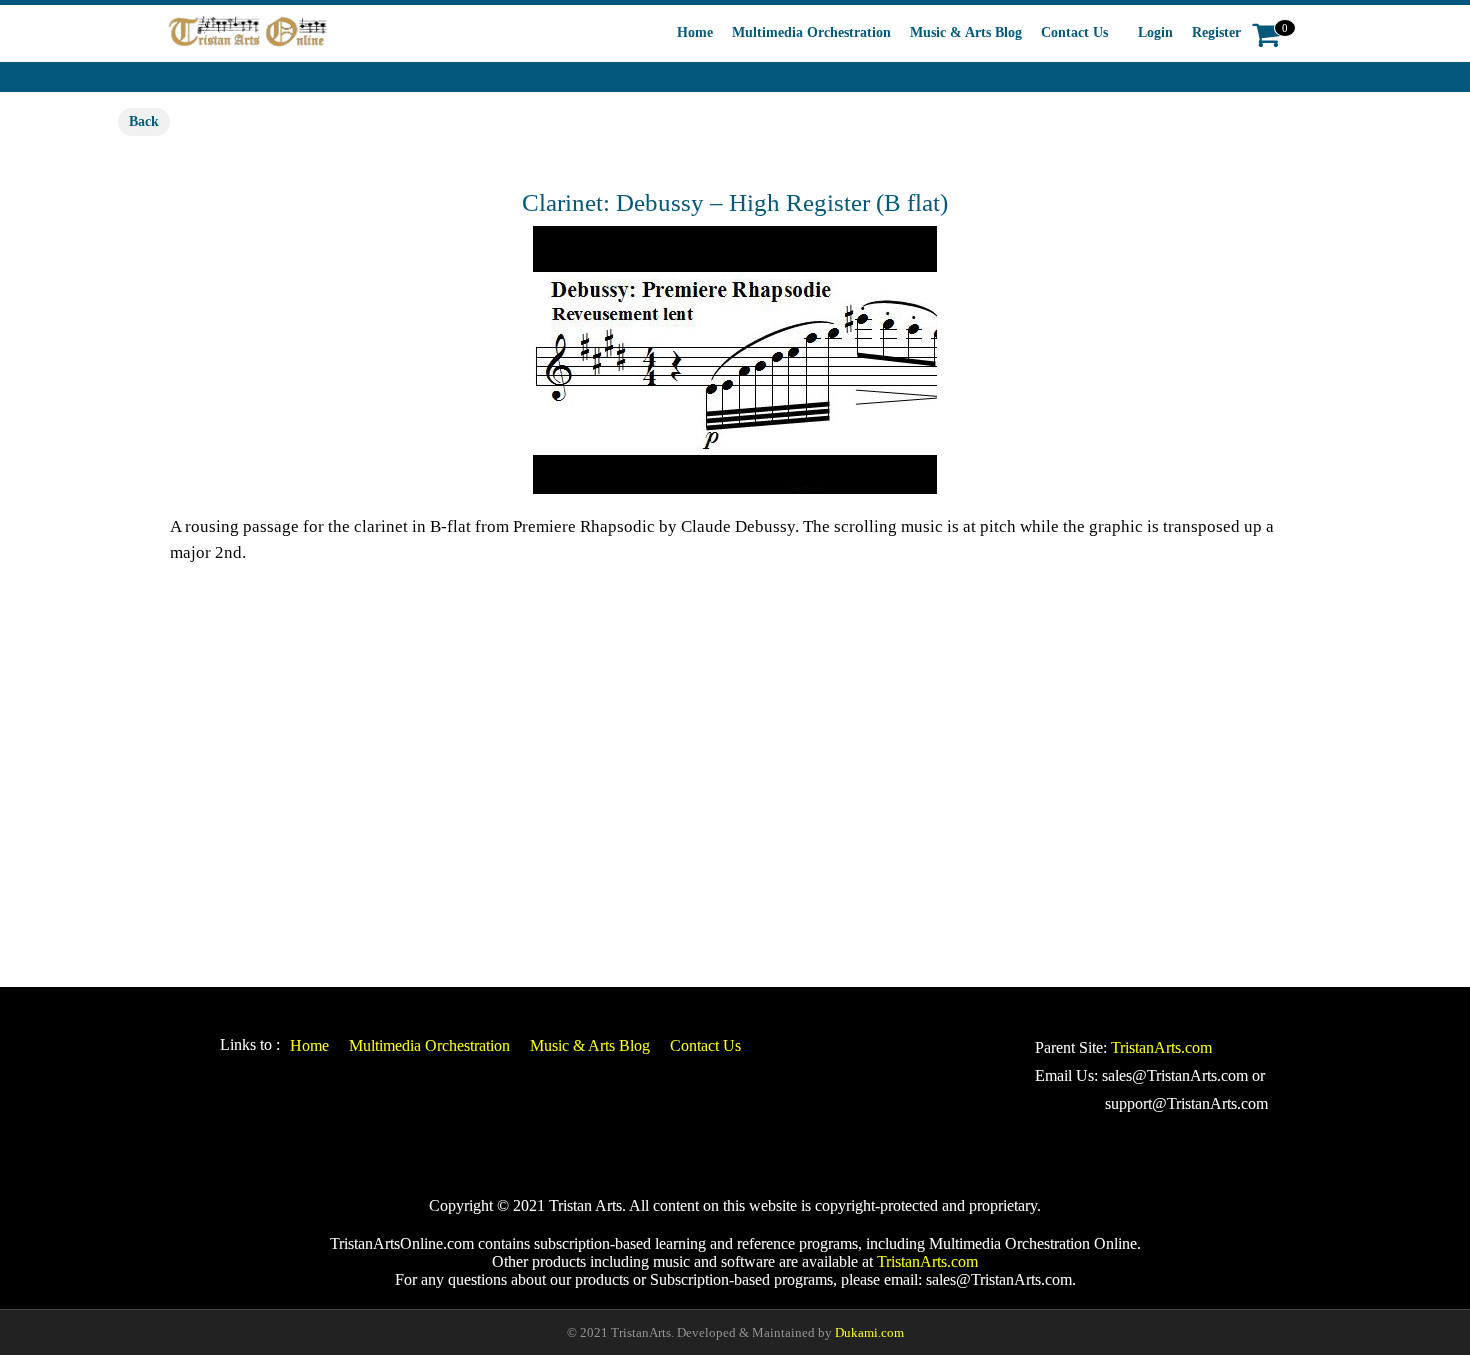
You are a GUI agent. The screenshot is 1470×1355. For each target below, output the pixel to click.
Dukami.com (869, 1332)
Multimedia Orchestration (811, 32)
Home (695, 32)
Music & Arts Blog (966, 32)
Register (1216, 32)
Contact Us (1074, 32)
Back (144, 121)
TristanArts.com (1161, 1047)
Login (1155, 32)
